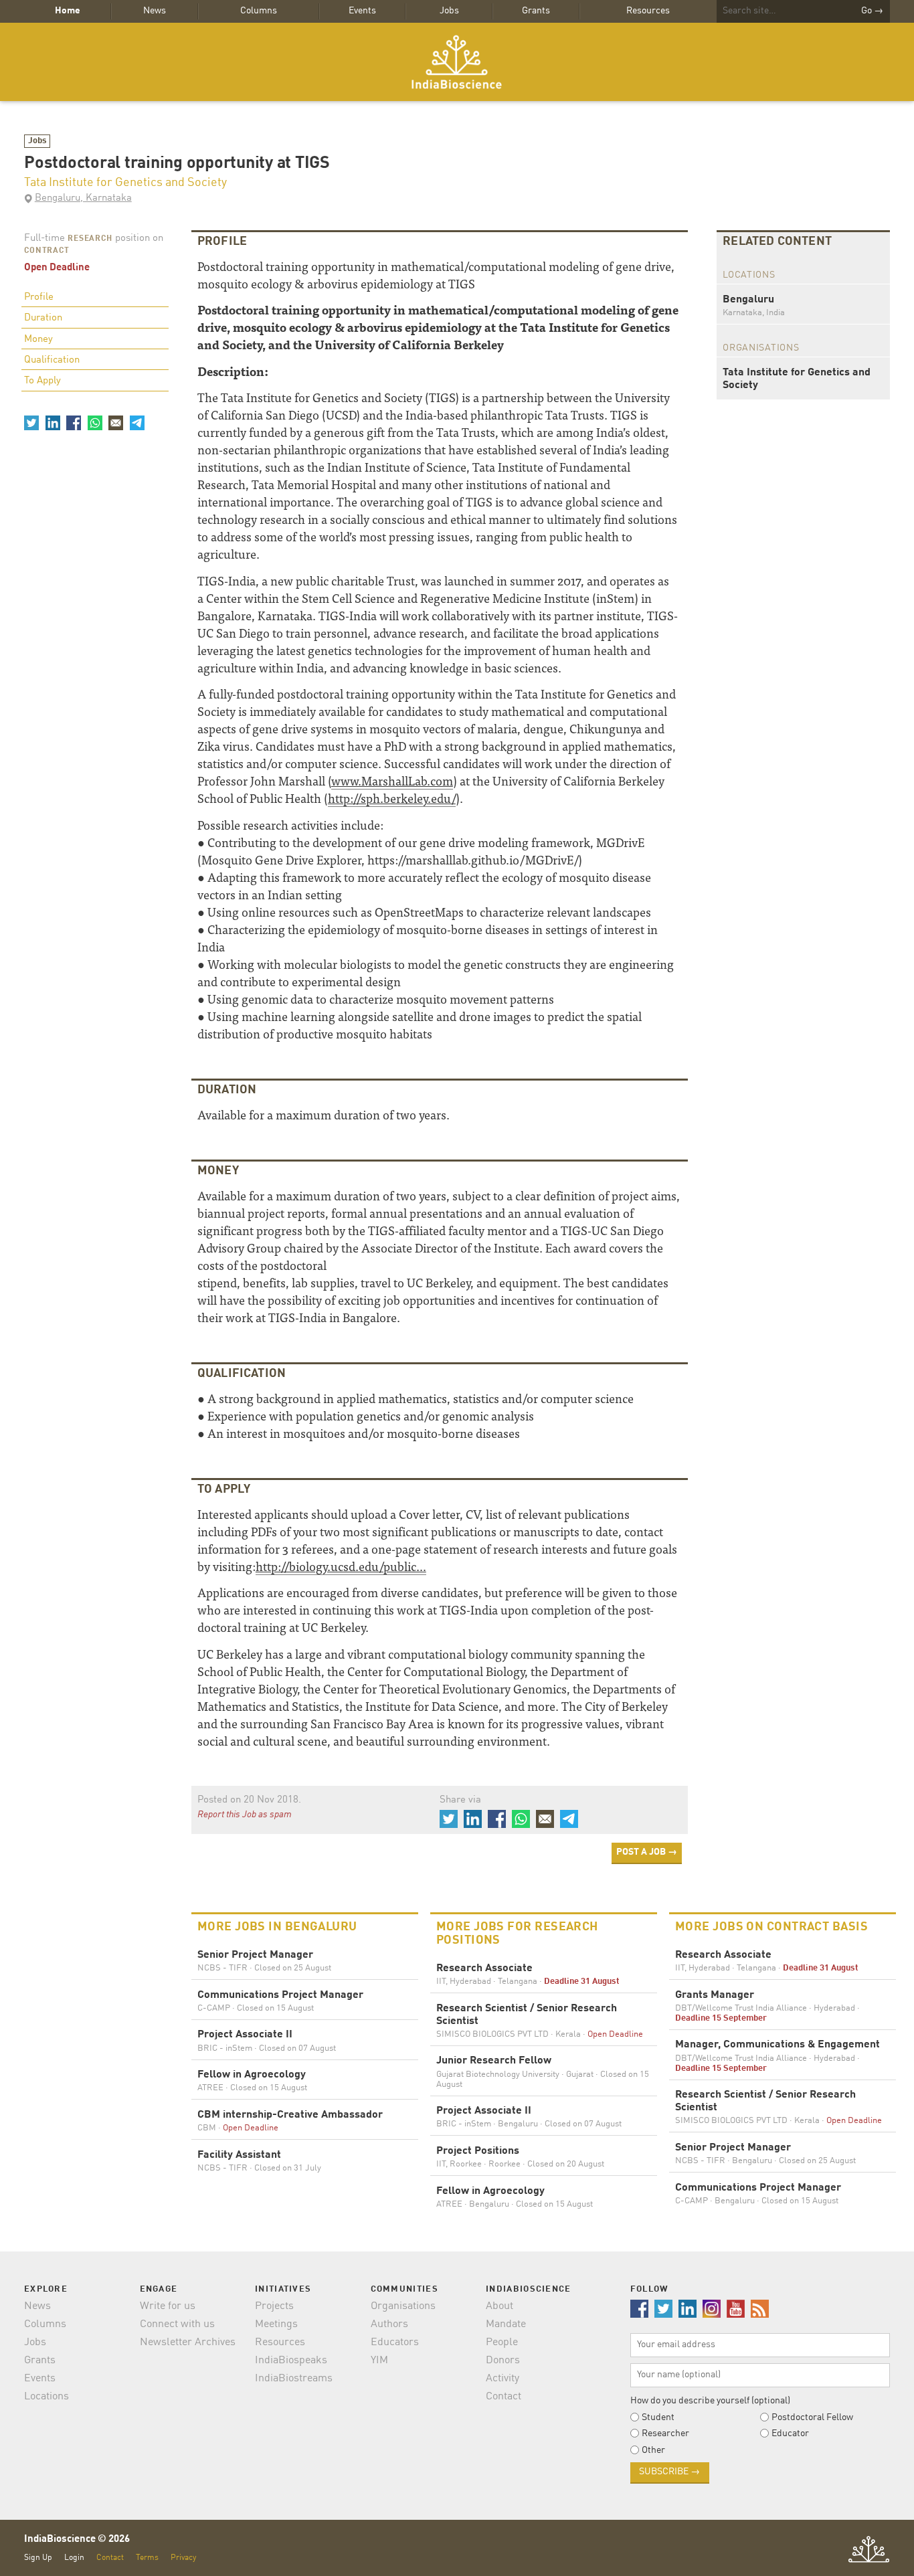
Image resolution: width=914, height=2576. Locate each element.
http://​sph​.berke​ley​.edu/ (392, 798)
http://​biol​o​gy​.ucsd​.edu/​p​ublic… (341, 1566)
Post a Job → (647, 1852)
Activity (502, 2379)
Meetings (276, 2324)
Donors (503, 2361)
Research (90, 239)
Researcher (665, 2433)
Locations (47, 2397)
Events (362, 11)
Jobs (449, 11)
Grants (536, 11)
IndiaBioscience (457, 62)
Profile (39, 297)
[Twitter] (31, 423)
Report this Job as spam (245, 1815)
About (499, 2306)
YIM (379, 2361)
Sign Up (38, 2558)
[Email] (116, 423)
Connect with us (177, 2324)
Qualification (52, 360)
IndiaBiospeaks (291, 2361)
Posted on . (249, 1800)
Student (658, 2417)
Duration (43, 318)
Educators (395, 2342)
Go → (872, 11)
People (502, 2342)
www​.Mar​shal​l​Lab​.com (392, 780)
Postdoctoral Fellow (812, 2417)
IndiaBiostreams (294, 2379)
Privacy (183, 2558)
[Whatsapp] (94, 423)
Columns (259, 11)
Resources (648, 11)
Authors (389, 2324)
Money (38, 340)
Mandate (506, 2324)
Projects (274, 2306)
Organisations (403, 2306)
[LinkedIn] (52, 423)
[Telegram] (136, 423)
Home (68, 11)
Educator (790, 2433)
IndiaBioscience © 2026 (77, 2540)
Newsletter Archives (188, 2342)
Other (653, 2450)
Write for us (168, 2306)
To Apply (42, 381)
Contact (504, 2397)
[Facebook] (74, 423)
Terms (147, 2558)
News (155, 11)
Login (74, 2558)
